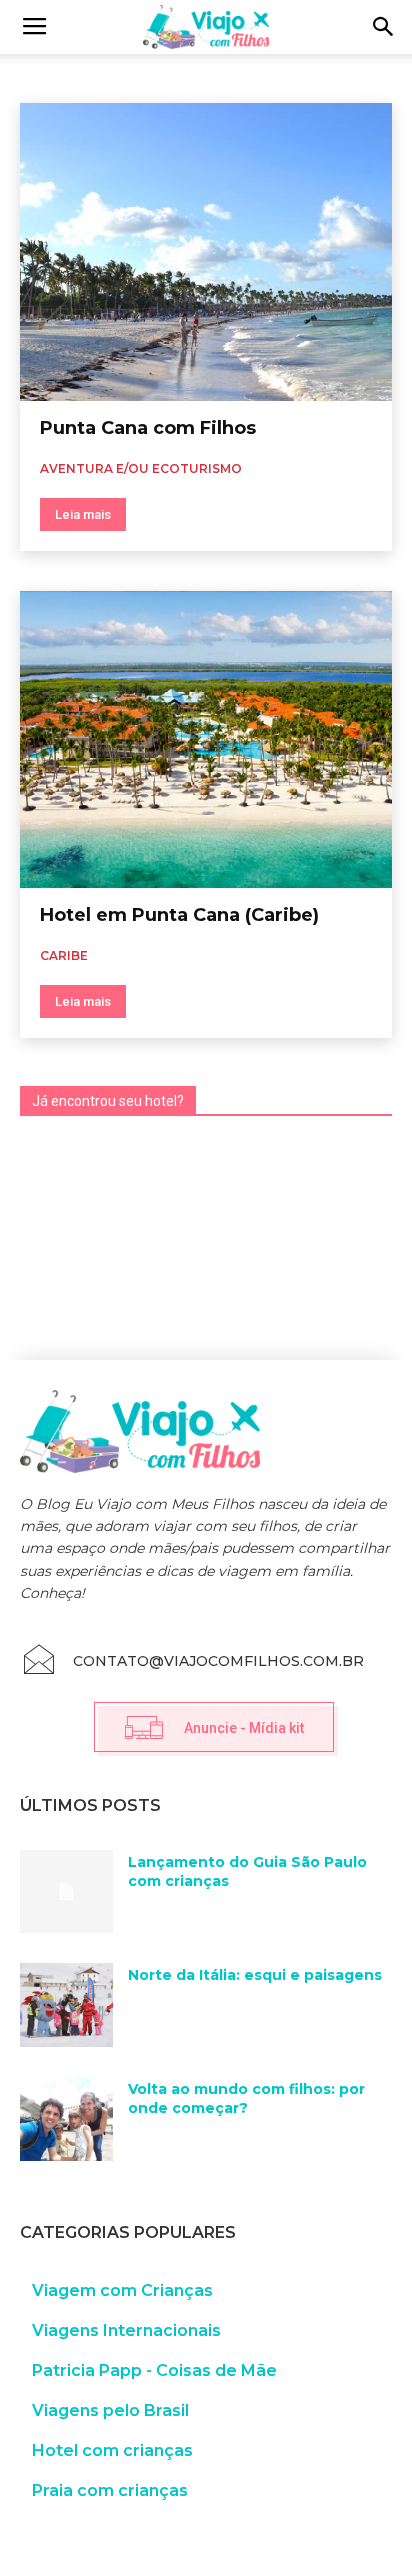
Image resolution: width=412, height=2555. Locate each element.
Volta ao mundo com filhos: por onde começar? (246, 2099)
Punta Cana (58, 75)
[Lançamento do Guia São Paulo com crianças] (66, 1892)
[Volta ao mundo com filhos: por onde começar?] (66, 2119)
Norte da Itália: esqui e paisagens (255, 1975)
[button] (384, 27)
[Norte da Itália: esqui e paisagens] (66, 2005)
